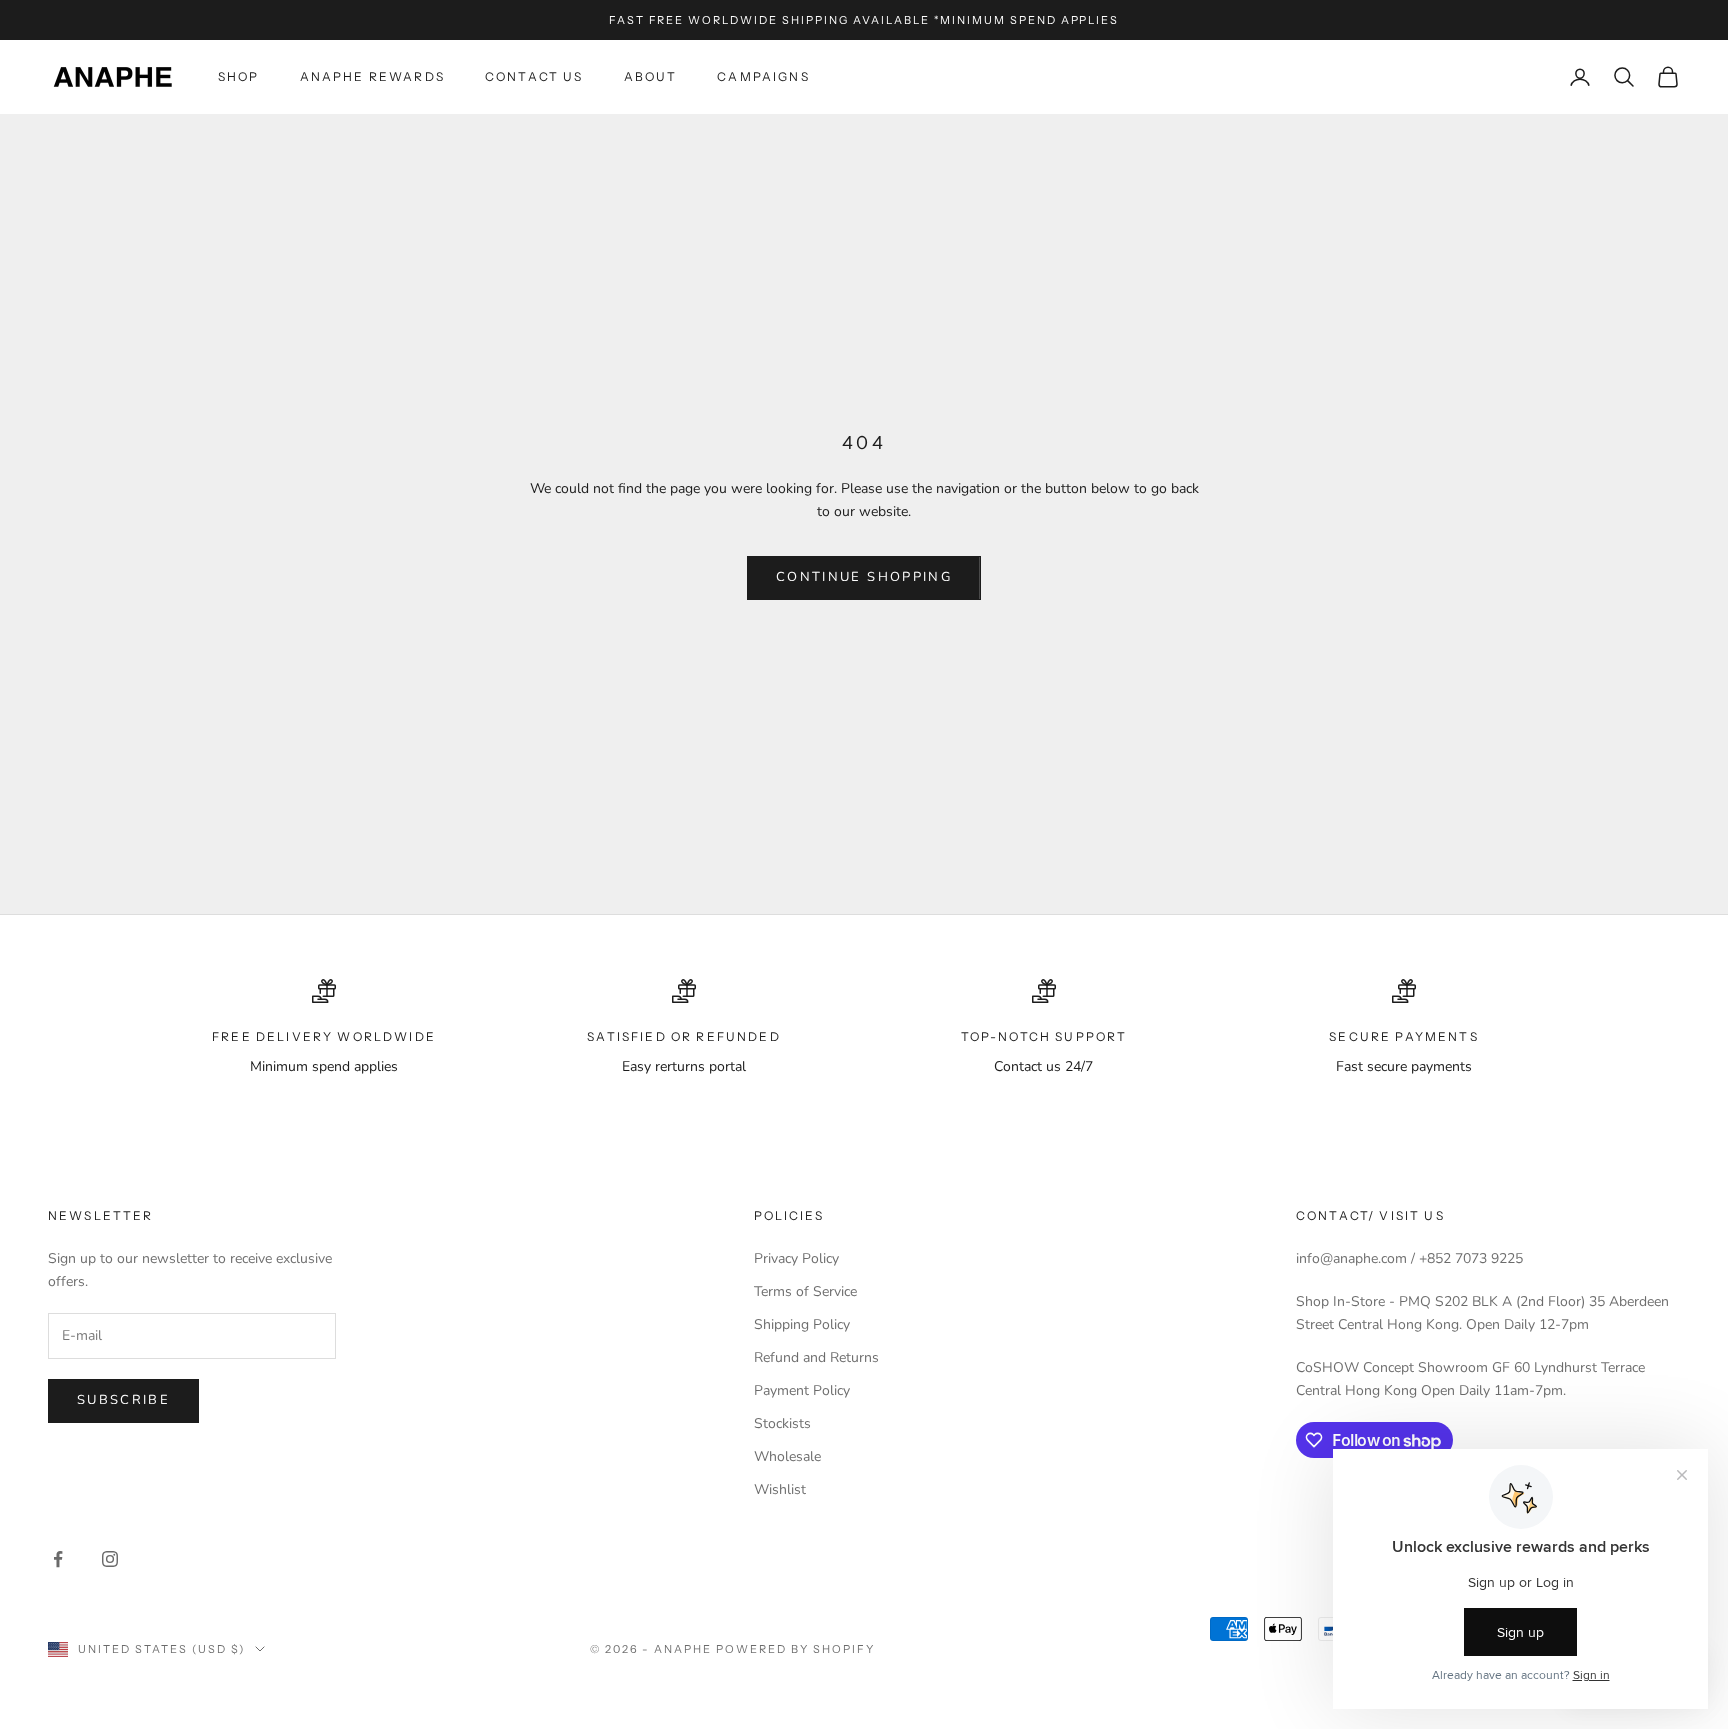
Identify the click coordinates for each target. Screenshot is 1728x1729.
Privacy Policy (796, 1258)
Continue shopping (864, 577)
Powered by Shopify (795, 1649)
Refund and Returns (816, 1357)
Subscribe (123, 1400)
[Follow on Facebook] (58, 1559)
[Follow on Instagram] (110, 1559)
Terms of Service (805, 1291)
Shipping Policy (802, 1324)
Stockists (782, 1423)
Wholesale (787, 1456)
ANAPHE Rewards (372, 76)
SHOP (239, 76)
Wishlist (780, 1489)
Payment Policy (802, 1390)
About (651, 76)
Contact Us (534, 76)
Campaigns (763, 76)
